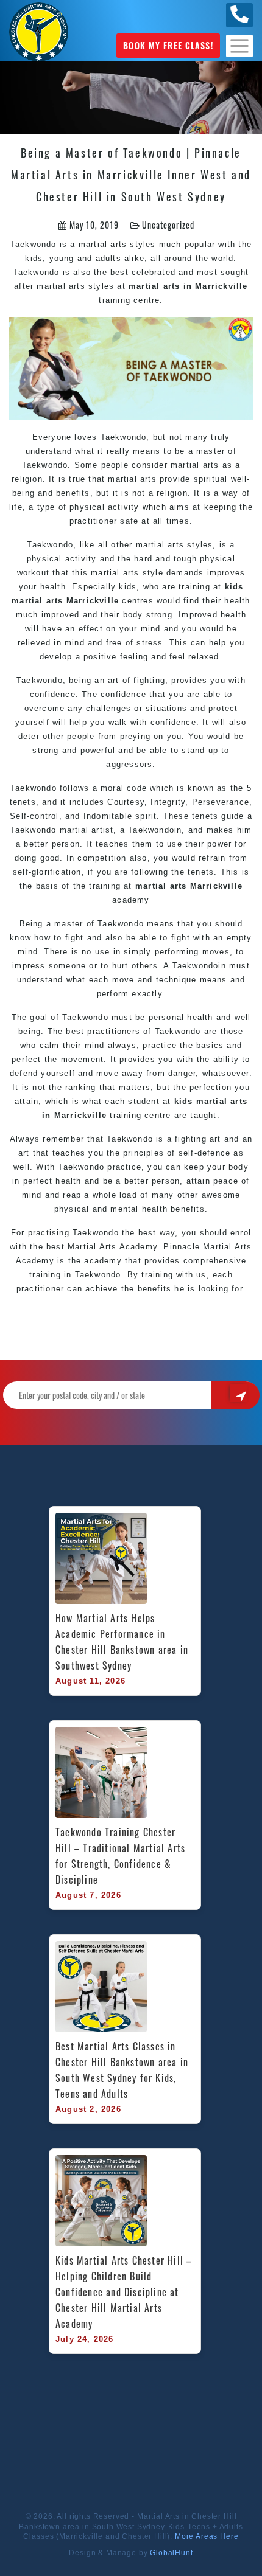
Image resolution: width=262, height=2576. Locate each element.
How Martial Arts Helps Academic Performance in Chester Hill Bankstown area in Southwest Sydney (123, 1642)
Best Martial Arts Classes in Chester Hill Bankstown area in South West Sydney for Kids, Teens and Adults (123, 2070)
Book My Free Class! (168, 45)
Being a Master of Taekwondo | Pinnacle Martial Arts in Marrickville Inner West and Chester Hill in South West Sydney (131, 175)
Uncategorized (168, 225)
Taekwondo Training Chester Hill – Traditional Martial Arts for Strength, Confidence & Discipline (122, 1856)
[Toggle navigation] (239, 46)
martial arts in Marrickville (188, 286)
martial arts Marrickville (189, 886)
